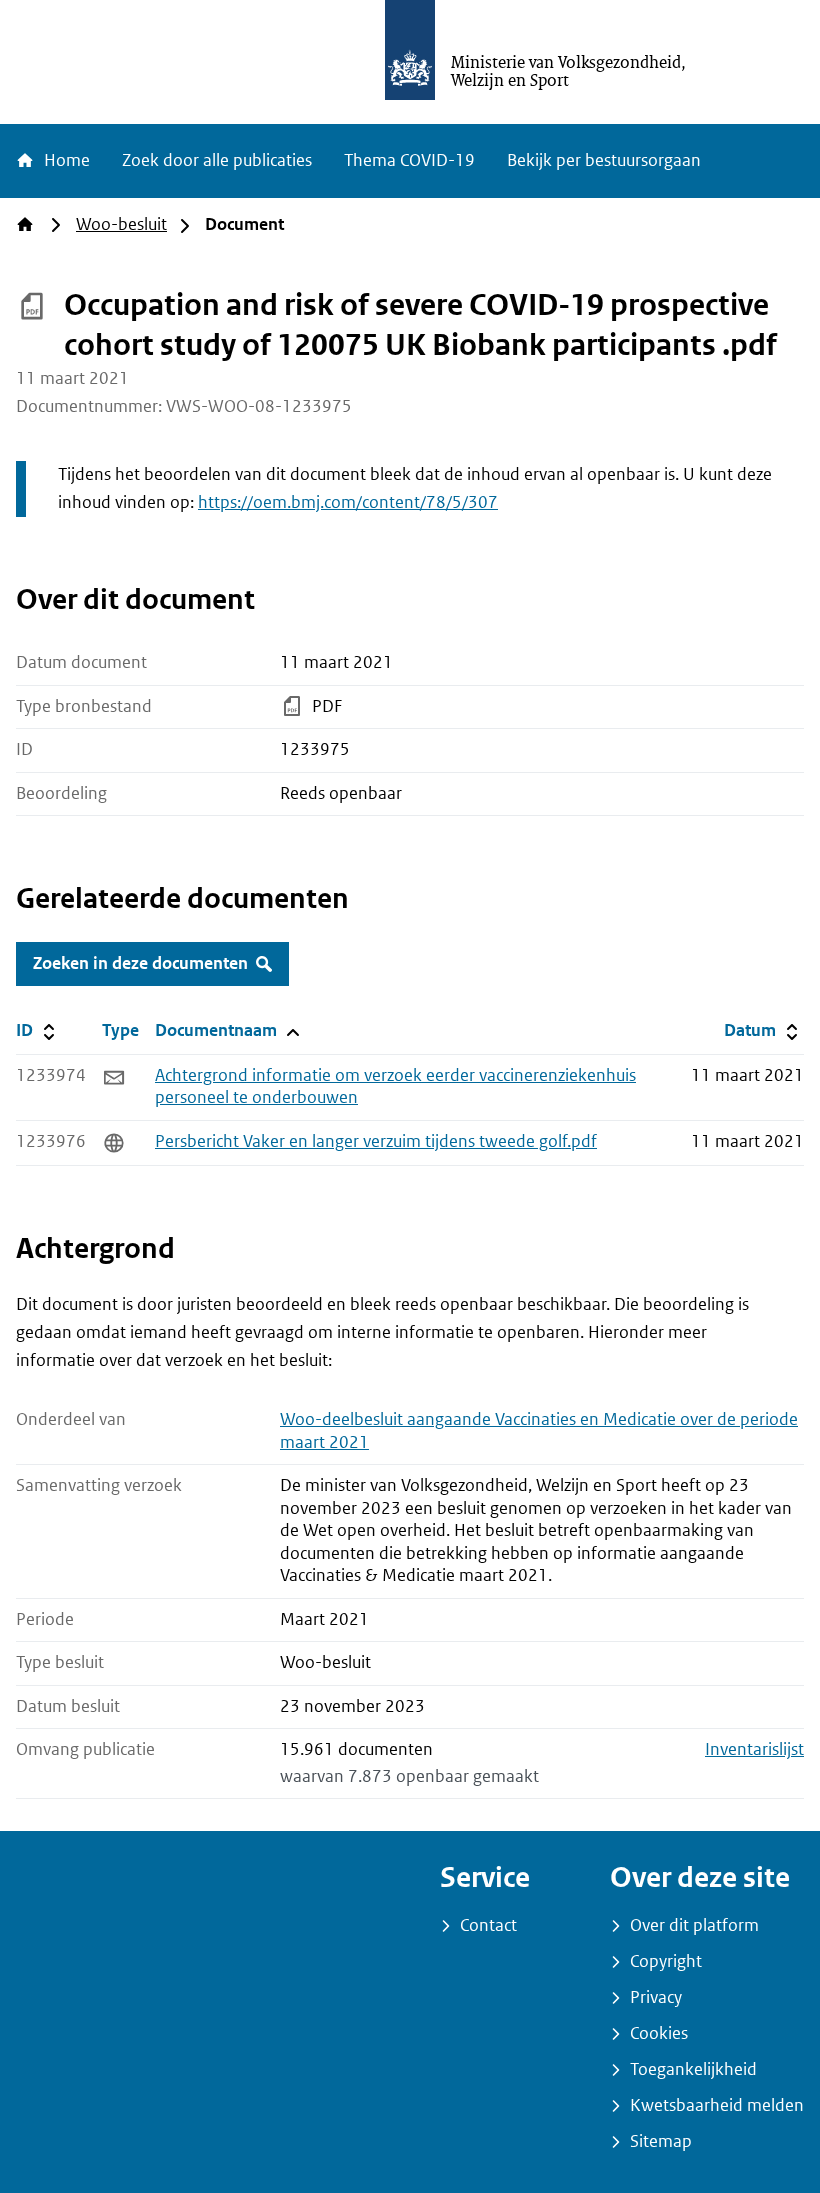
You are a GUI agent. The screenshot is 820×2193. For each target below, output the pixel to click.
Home (65, 160)
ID (55, 1030)
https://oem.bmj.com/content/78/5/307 (348, 502)
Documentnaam (226, 1030)
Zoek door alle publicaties (217, 160)
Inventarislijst (754, 1749)
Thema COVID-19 (409, 160)
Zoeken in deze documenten (140, 963)
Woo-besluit (121, 224)
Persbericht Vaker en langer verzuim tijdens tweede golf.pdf (376, 1141)
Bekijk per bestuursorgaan (604, 160)
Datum (763, 1030)
